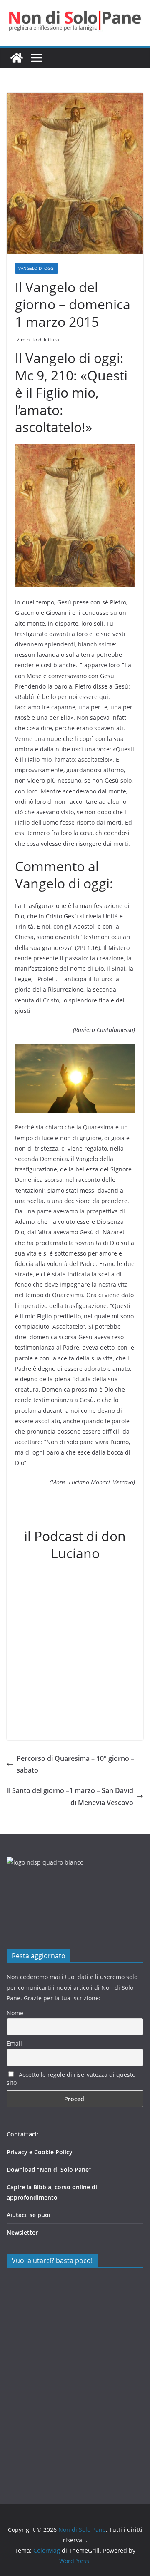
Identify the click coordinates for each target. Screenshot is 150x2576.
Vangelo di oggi (36, 268)
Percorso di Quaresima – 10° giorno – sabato (75, 1764)
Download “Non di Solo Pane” (49, 2169)
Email (14, 2043)
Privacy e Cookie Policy (40, 2152)
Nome (15, 2013)
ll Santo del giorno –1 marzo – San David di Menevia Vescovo (70, 1796)
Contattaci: (22, 2134)
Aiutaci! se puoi (29, 2215)
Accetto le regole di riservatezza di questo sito (71, 2079)
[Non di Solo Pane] (17, 58)
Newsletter (22, 2232)
